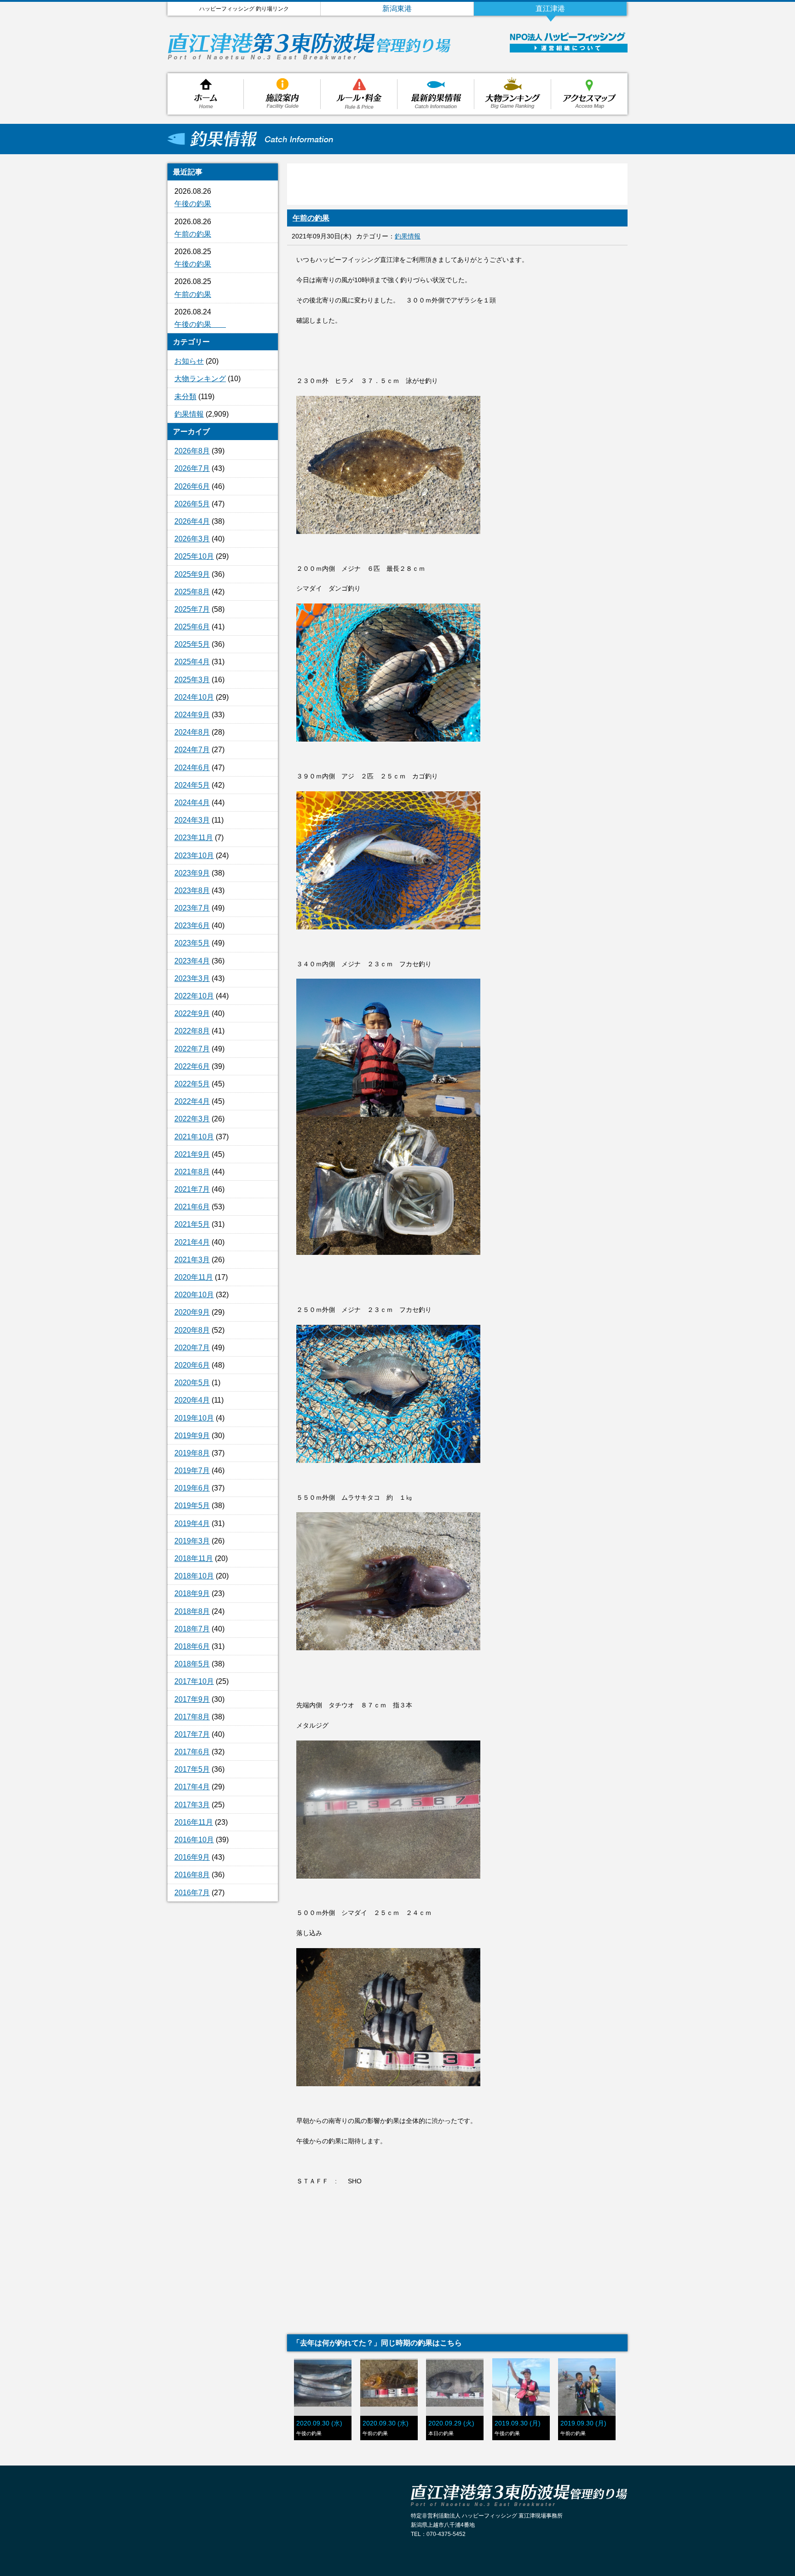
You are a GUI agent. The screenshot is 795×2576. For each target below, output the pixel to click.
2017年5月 (192, 1769)
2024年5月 (192, 785)
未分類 (185, 397)
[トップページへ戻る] (310, 57)
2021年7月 (192, 1189)
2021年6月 (192, 1207)
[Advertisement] (223, 2058)
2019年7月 (192, 1471)
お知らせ (189, 361)
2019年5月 (192, 1506)
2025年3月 (192, 680)
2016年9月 (192, 1857)
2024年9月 (192, 715)
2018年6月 (192, 1646)
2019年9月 (192, 1436)
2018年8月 (192, 1611)
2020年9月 (192, 1312)
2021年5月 (192, 1224)
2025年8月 (192, 592)
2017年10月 (194, 1681)
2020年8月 (192, 1330)
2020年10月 (194, 1295)
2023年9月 (192, 873)
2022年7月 (192, 1049)
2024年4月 (192, 803)
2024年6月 (192, 768)
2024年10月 (194, 697)
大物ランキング (513, 94)
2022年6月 (192, 1066)
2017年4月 (192, 1787)
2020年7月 (192, 1348)
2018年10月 (194, 1576)
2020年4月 (192, 1400)
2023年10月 (194, 856)
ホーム (206, 94)
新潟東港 (397, 9)
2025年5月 (192, 644)
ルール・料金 (359, 94)
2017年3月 (192, 1805)
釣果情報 (436, 94)
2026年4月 (192, 521)
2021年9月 (192, 1154)
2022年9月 (192, 1013)
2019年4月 (192, 1523)
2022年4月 (192, 1101)
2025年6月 (192, 627)
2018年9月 (192, 1593)
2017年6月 (192, 1752)
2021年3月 (192, 1260)
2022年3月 (192, 1119)
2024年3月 (192, 820)
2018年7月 (192, 1629)
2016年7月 (192, 1893)
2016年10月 (194, 1840)
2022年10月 (194, 996)
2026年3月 (192, 539)
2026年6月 (192, 486)
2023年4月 (192, 961)
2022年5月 (192, 1084)
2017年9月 (192, 1699)
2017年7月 (192, 1734)
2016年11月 (194, 1822)
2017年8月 (192, 1717)
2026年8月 (192, 451)
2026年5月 (192, 504)
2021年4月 (192, 1242)
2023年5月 (192, 943)
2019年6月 (192, 1488)
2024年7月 (192, 750)
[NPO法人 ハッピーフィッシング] (567, 39)
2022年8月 (192, 1031)
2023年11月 (194, 838)
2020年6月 (192, 1365)
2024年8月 (192, 732)
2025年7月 (192, 609)
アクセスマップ (589, 94)
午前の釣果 (193, 234)
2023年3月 (192, 978)
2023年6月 (192, 925)
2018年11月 (194, 1558)
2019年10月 (194, 1418)
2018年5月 (192, 1664)
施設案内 (282, 94)
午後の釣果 (193, 204)
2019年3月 (192, 1541)
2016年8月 (192, 1875)
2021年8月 (192, 1172)
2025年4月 (192, 662)
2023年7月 (192, 908)
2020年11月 (194, 1277)
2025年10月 (194, 556)
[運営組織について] (569, 50)
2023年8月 (192, 891)
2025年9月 (192, 574)
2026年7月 (192, 468)
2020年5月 (192, 1383)
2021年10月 (194, 1137)
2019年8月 (192, 1453)
